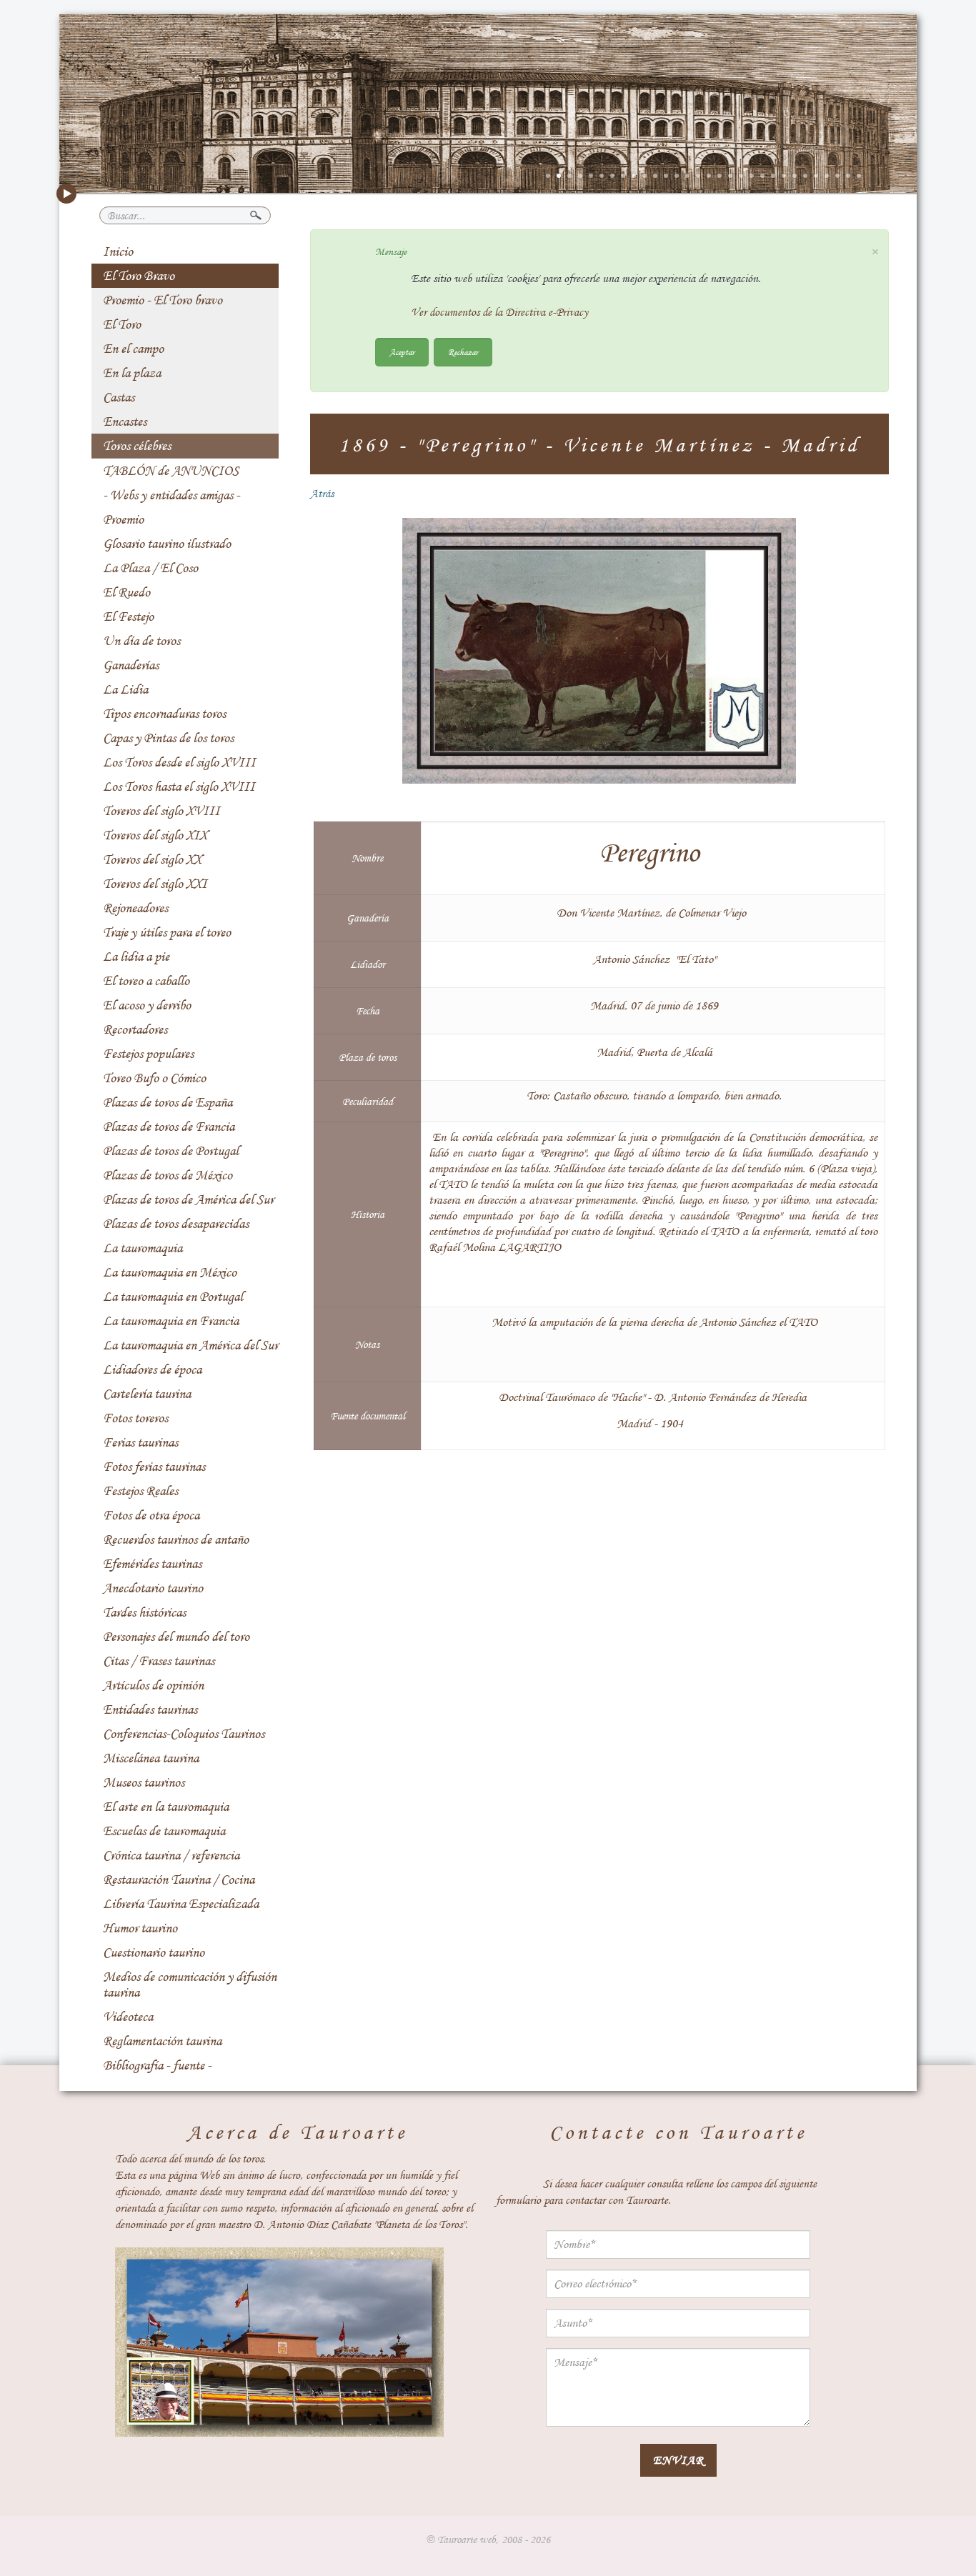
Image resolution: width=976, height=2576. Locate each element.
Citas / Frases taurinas (159, 1661)
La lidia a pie (136, 957)
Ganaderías (131, 665)
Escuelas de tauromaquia (164, 1831)
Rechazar (463, 352)
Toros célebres (137, 446)
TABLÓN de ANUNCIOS (171, 471)
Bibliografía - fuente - (157, 2065)
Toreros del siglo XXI (155, 884)
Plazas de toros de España (168, 1102)
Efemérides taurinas (152, 1564)
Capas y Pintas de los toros (168, 738)
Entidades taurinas (150, 1709)
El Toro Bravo (139, 276)
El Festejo (128, 616)
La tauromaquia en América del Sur (190, 1345)
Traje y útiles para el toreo (167, 932)
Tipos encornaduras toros (164, 714)
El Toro (122, 324)
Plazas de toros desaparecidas (176, 1224)
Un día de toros (141, 641)
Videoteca (128, 2017)
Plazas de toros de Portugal (171, 1151)
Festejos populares (148, 1054)
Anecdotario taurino (153, 1588)
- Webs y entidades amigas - (171, 495)
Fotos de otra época (151, 1515)
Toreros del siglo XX (152, 859)
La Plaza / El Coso (150, 568)
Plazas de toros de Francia (169, 1127)
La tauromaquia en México (170, 1272)
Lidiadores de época (152, 1369)
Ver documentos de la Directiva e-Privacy (499, 312)
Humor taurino (140, 1928)
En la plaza (132, 373)
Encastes (125, 421)
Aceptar (402, 352)
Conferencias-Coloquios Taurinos (184, 1734)
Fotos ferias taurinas (154, 1467)
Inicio (118, 251)
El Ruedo (126, 592)
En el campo (133, 349)
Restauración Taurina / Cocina (179, 1879)
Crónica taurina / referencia (171, 1855)
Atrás (322, 494)
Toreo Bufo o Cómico (154, 1078)
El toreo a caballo (146, 981)
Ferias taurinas (140, 1442)
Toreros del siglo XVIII (161, 811)
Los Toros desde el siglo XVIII (179, 762)
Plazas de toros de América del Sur (188, 1199)
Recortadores (135, 1029)
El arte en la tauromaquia (166, 1807)
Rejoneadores (135, 908)
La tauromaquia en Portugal (173, 1297)
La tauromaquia (143, 1248)
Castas (119, 397)
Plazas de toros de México (168, 1175)
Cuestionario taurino (154, 1952)
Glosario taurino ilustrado (167, 544)
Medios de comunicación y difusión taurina (190, 1985)
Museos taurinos (144, 1782)
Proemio (123, 519)
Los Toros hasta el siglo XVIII (179, 787)
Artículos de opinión (153, 1685)
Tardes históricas (144, 1612)
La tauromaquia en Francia (171, 1321)
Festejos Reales (140, 1491)
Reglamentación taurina (162, 2041)
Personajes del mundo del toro (176, 1637)
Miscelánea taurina (151, 1758)
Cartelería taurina (147, 1394)
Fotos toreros (135, 1418)
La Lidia (125, 689)
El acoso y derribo (147, 1005)
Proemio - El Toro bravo (163, 300)
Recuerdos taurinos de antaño (176, 1539)
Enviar (678, 2460)
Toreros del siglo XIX (155, 835)
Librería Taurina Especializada (181, 1904)
